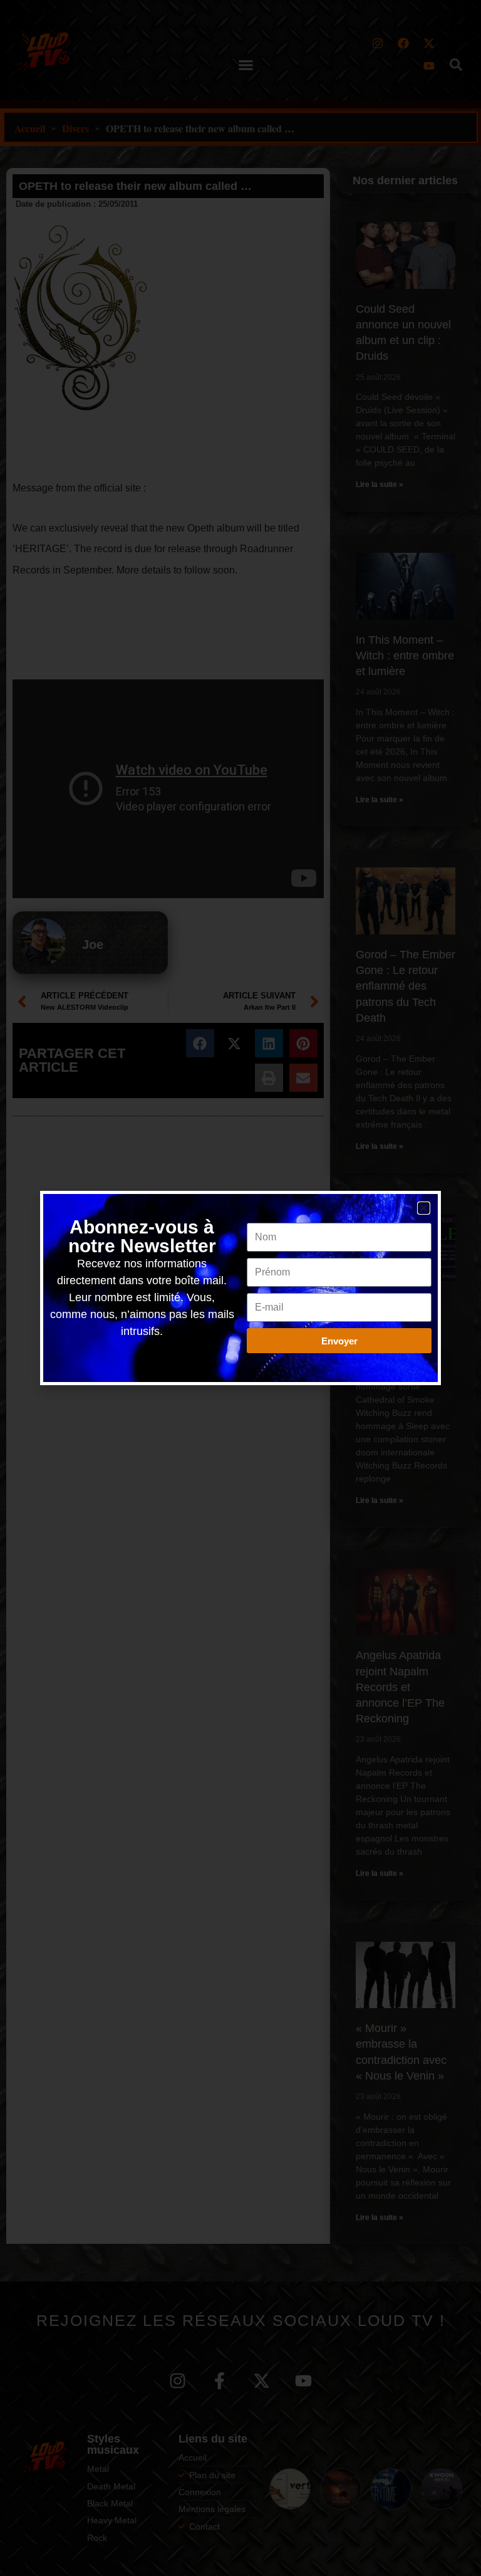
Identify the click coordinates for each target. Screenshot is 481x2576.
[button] (424, 1208)
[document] (240, 1288)
